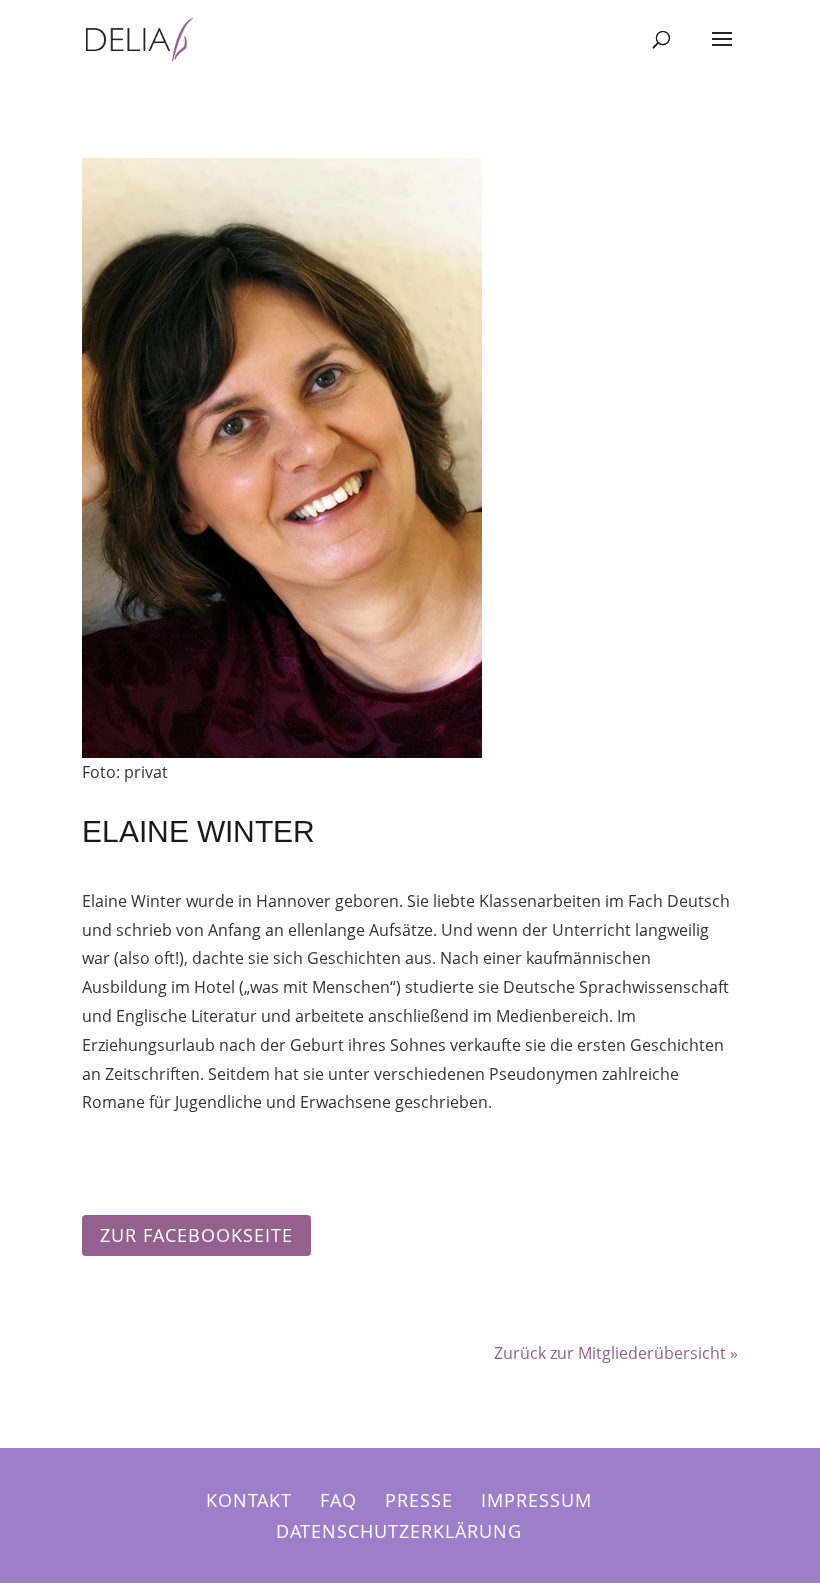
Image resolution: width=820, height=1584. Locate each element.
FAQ (338, 1500)
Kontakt (249, 1500)
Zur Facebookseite (196, 1235)
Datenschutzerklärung (399, 1531)
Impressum (536, 1500)
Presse (419, 1500)
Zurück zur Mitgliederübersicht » (616, 1353)
